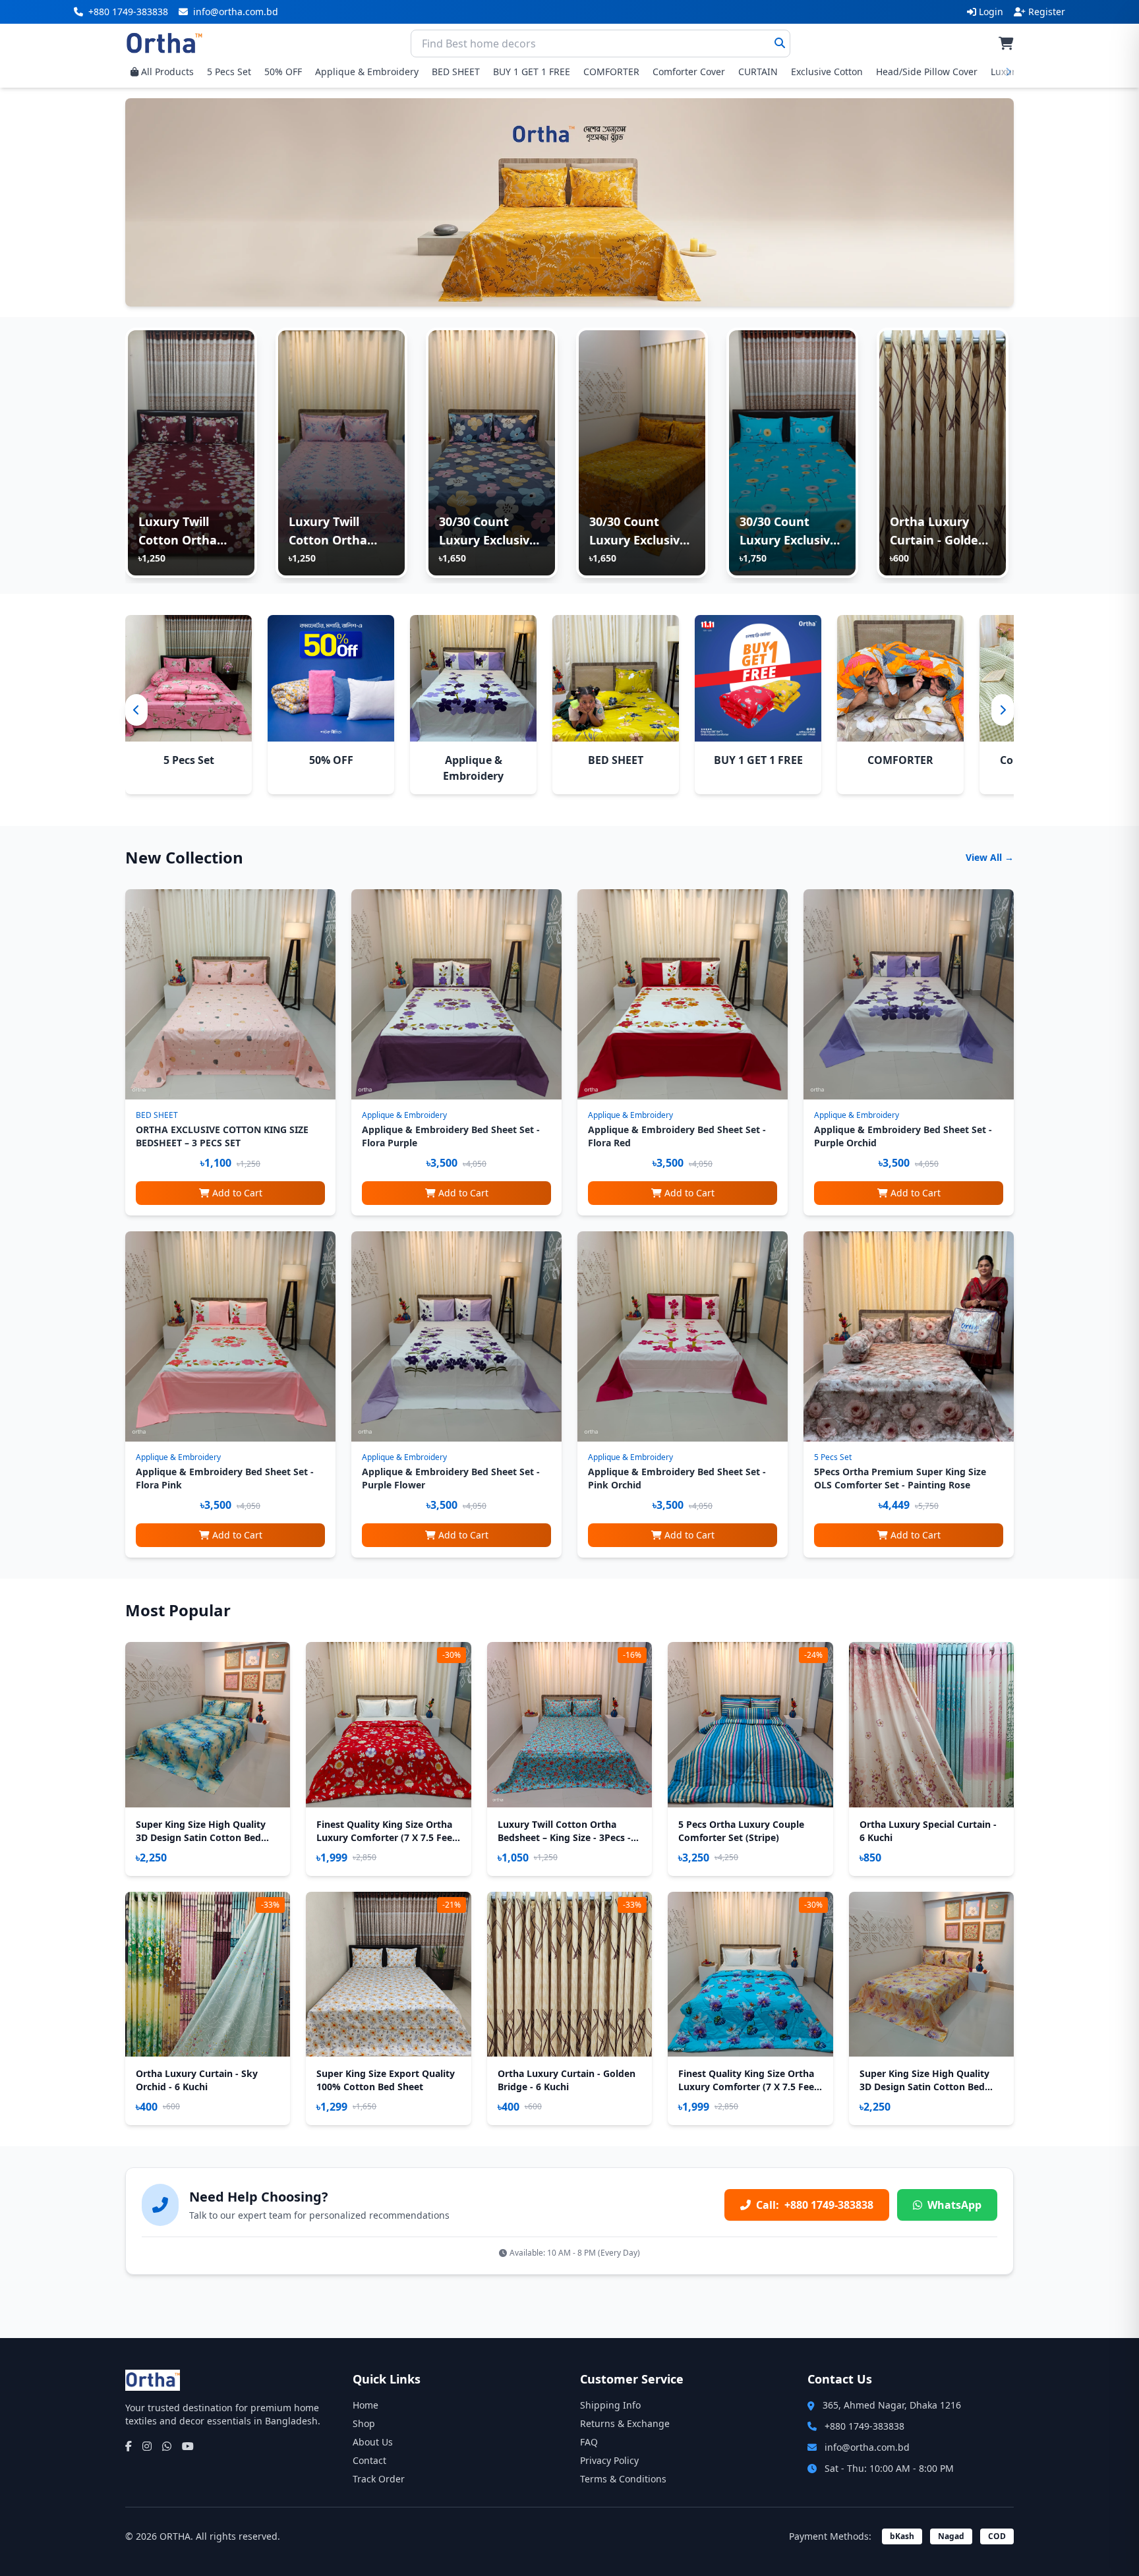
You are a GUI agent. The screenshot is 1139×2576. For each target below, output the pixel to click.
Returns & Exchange (625, 2423)
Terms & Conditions (623, 2479)
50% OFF (283, 72)
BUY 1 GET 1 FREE (532, 72)
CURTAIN (758, 72)
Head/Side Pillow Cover (927, 72)
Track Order (379, 2479)
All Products (167, 72)
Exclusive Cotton (827, 72)
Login (991, 12)
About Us (373, 2442)
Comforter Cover (689, 72)
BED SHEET (456, 72)
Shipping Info (610, 2405)
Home (365, 2405)
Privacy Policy (609, 2460)
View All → (990, 857)
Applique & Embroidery (367, 72)
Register (1047, 12)
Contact (369, 2460)
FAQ (589, 2442)
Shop (364, 2423)
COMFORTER (611, 72)
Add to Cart (237, 1193)
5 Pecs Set (229, 72)
